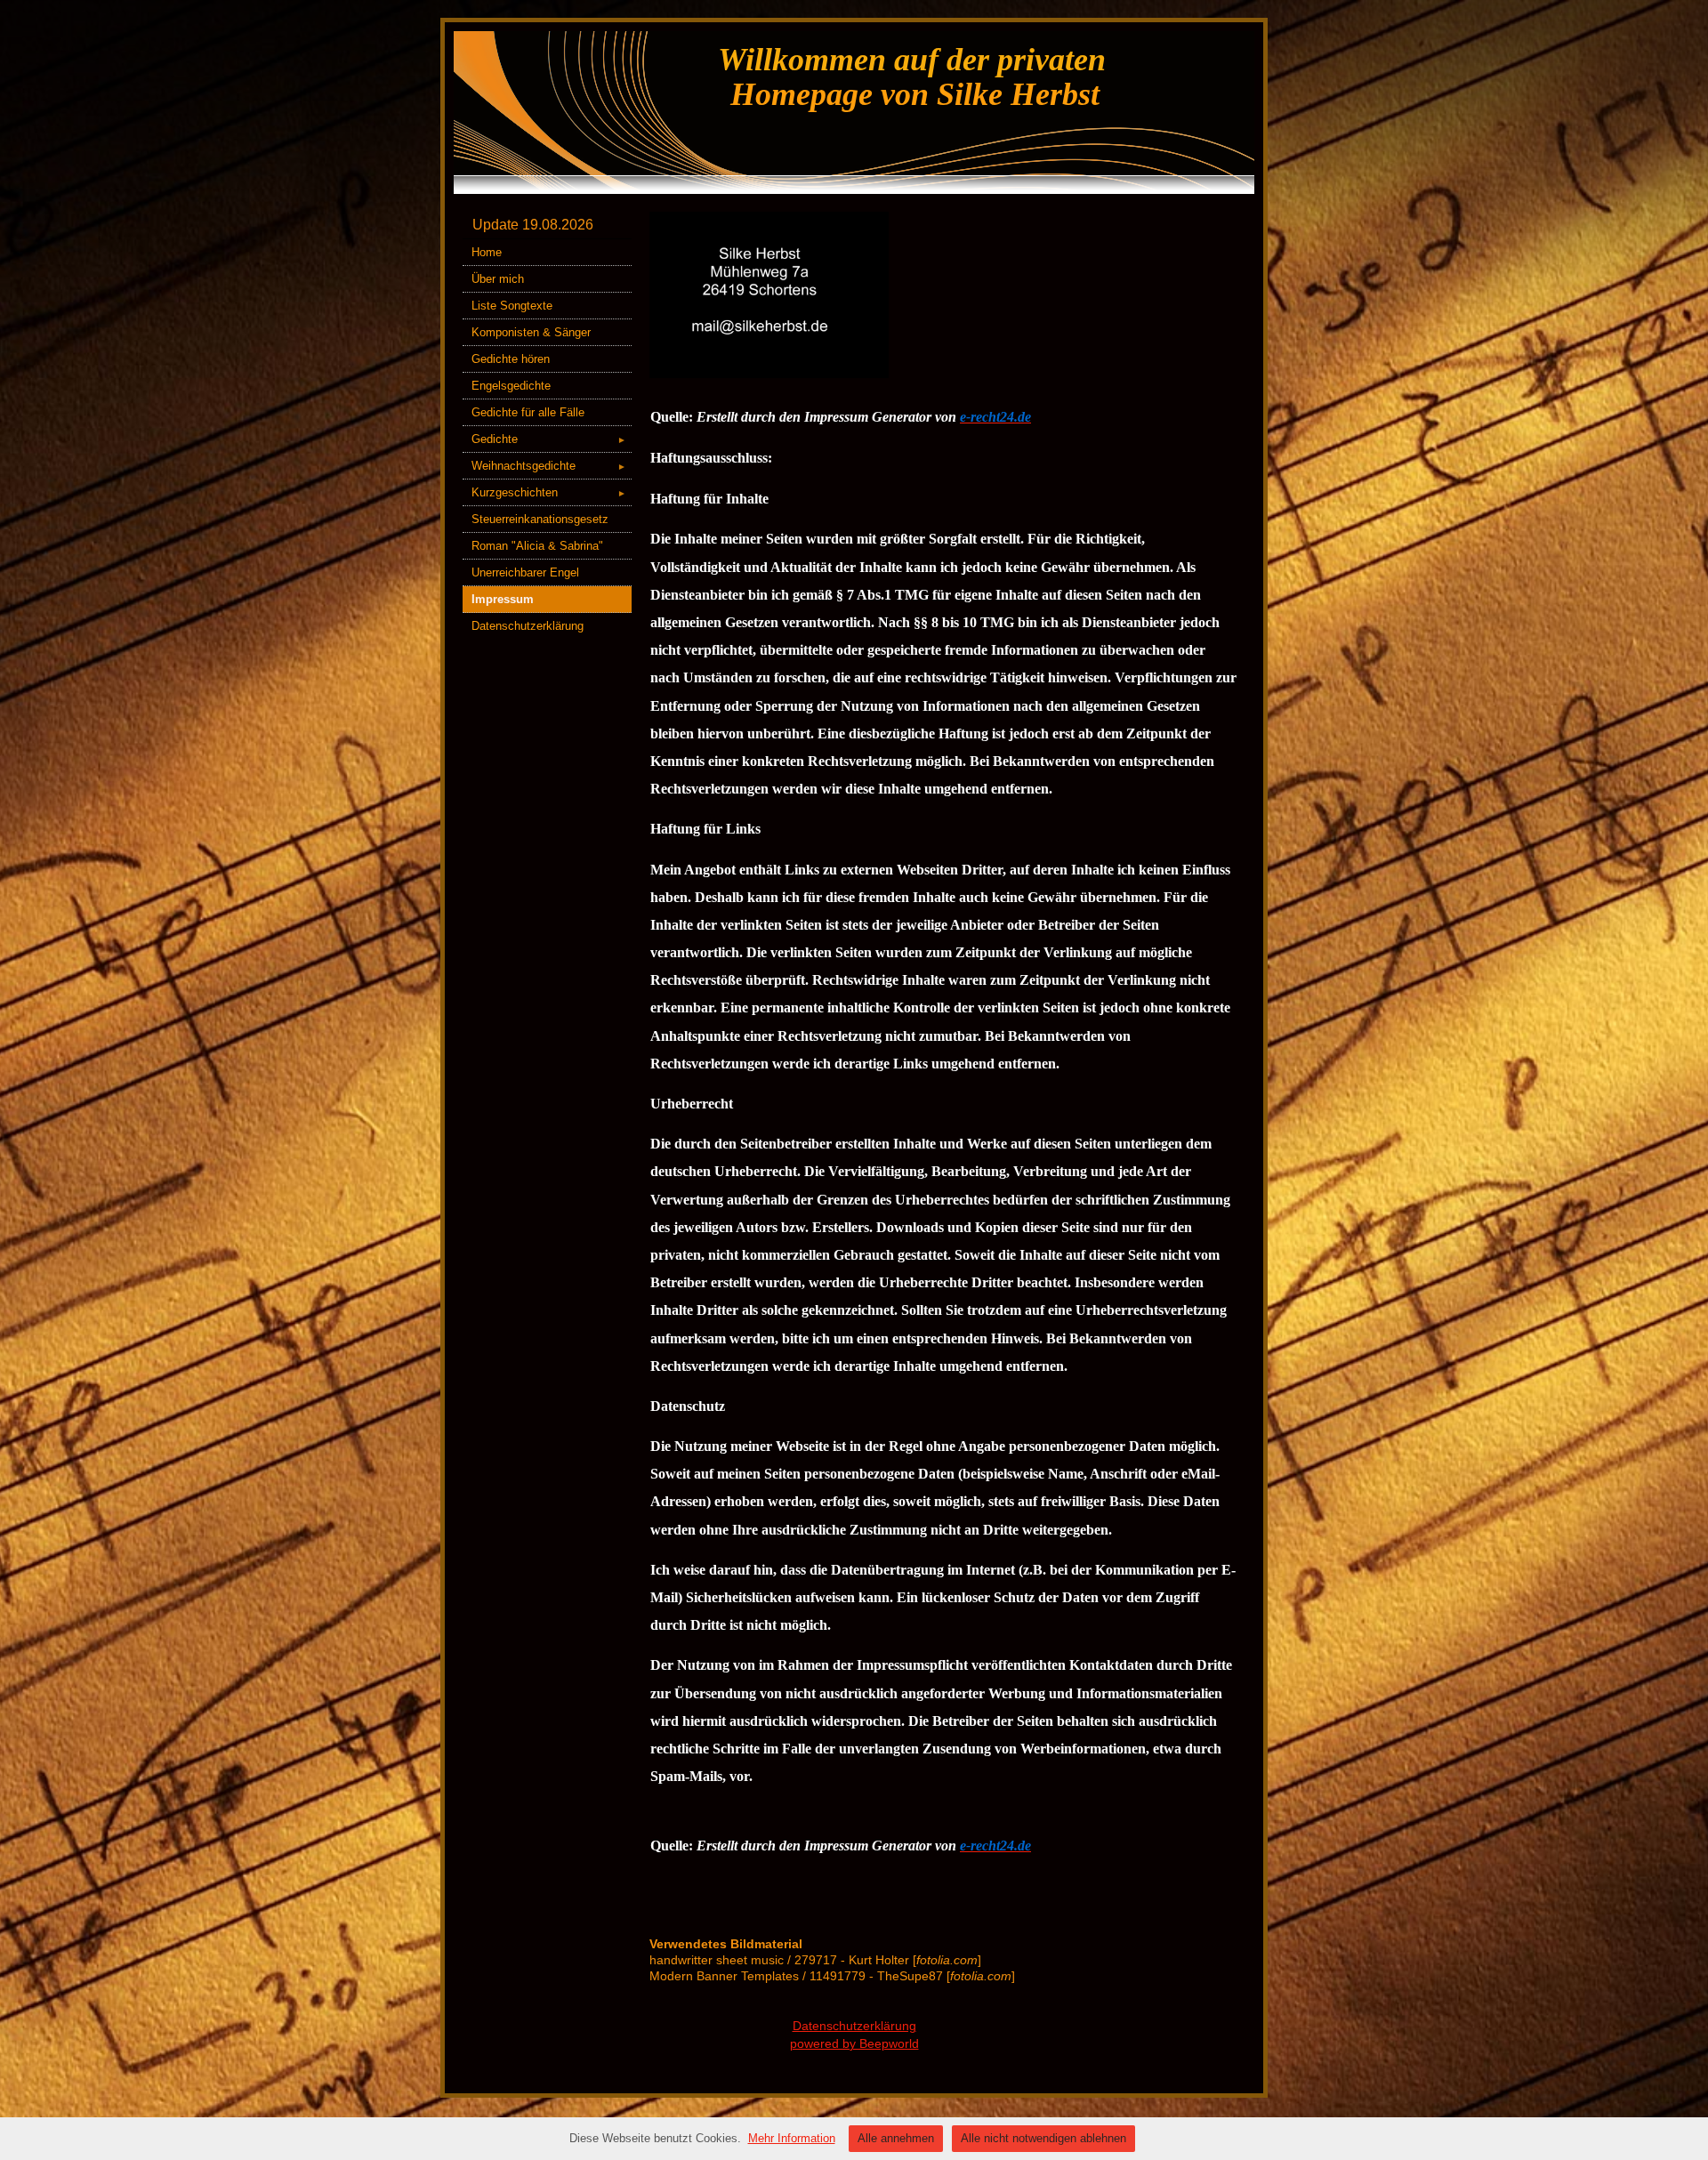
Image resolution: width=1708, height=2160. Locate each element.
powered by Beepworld (854, 2043)
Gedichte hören (511, 359)
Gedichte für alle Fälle (528, 412)
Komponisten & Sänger (531, 332)
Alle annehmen (896, 2138)
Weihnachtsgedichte (549, 466)
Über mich (498, 279)
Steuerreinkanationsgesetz (540, 519)
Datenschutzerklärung (528, 626)
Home (487, 252)
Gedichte (549, 439)
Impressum (503, 599)
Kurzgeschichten (549, 492)
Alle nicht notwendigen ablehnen (1043, 2138)
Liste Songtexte (512, 306)
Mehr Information (792, 2138)
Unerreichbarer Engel (525, 572)
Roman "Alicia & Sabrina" (537, 546)
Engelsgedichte (511, 386)
